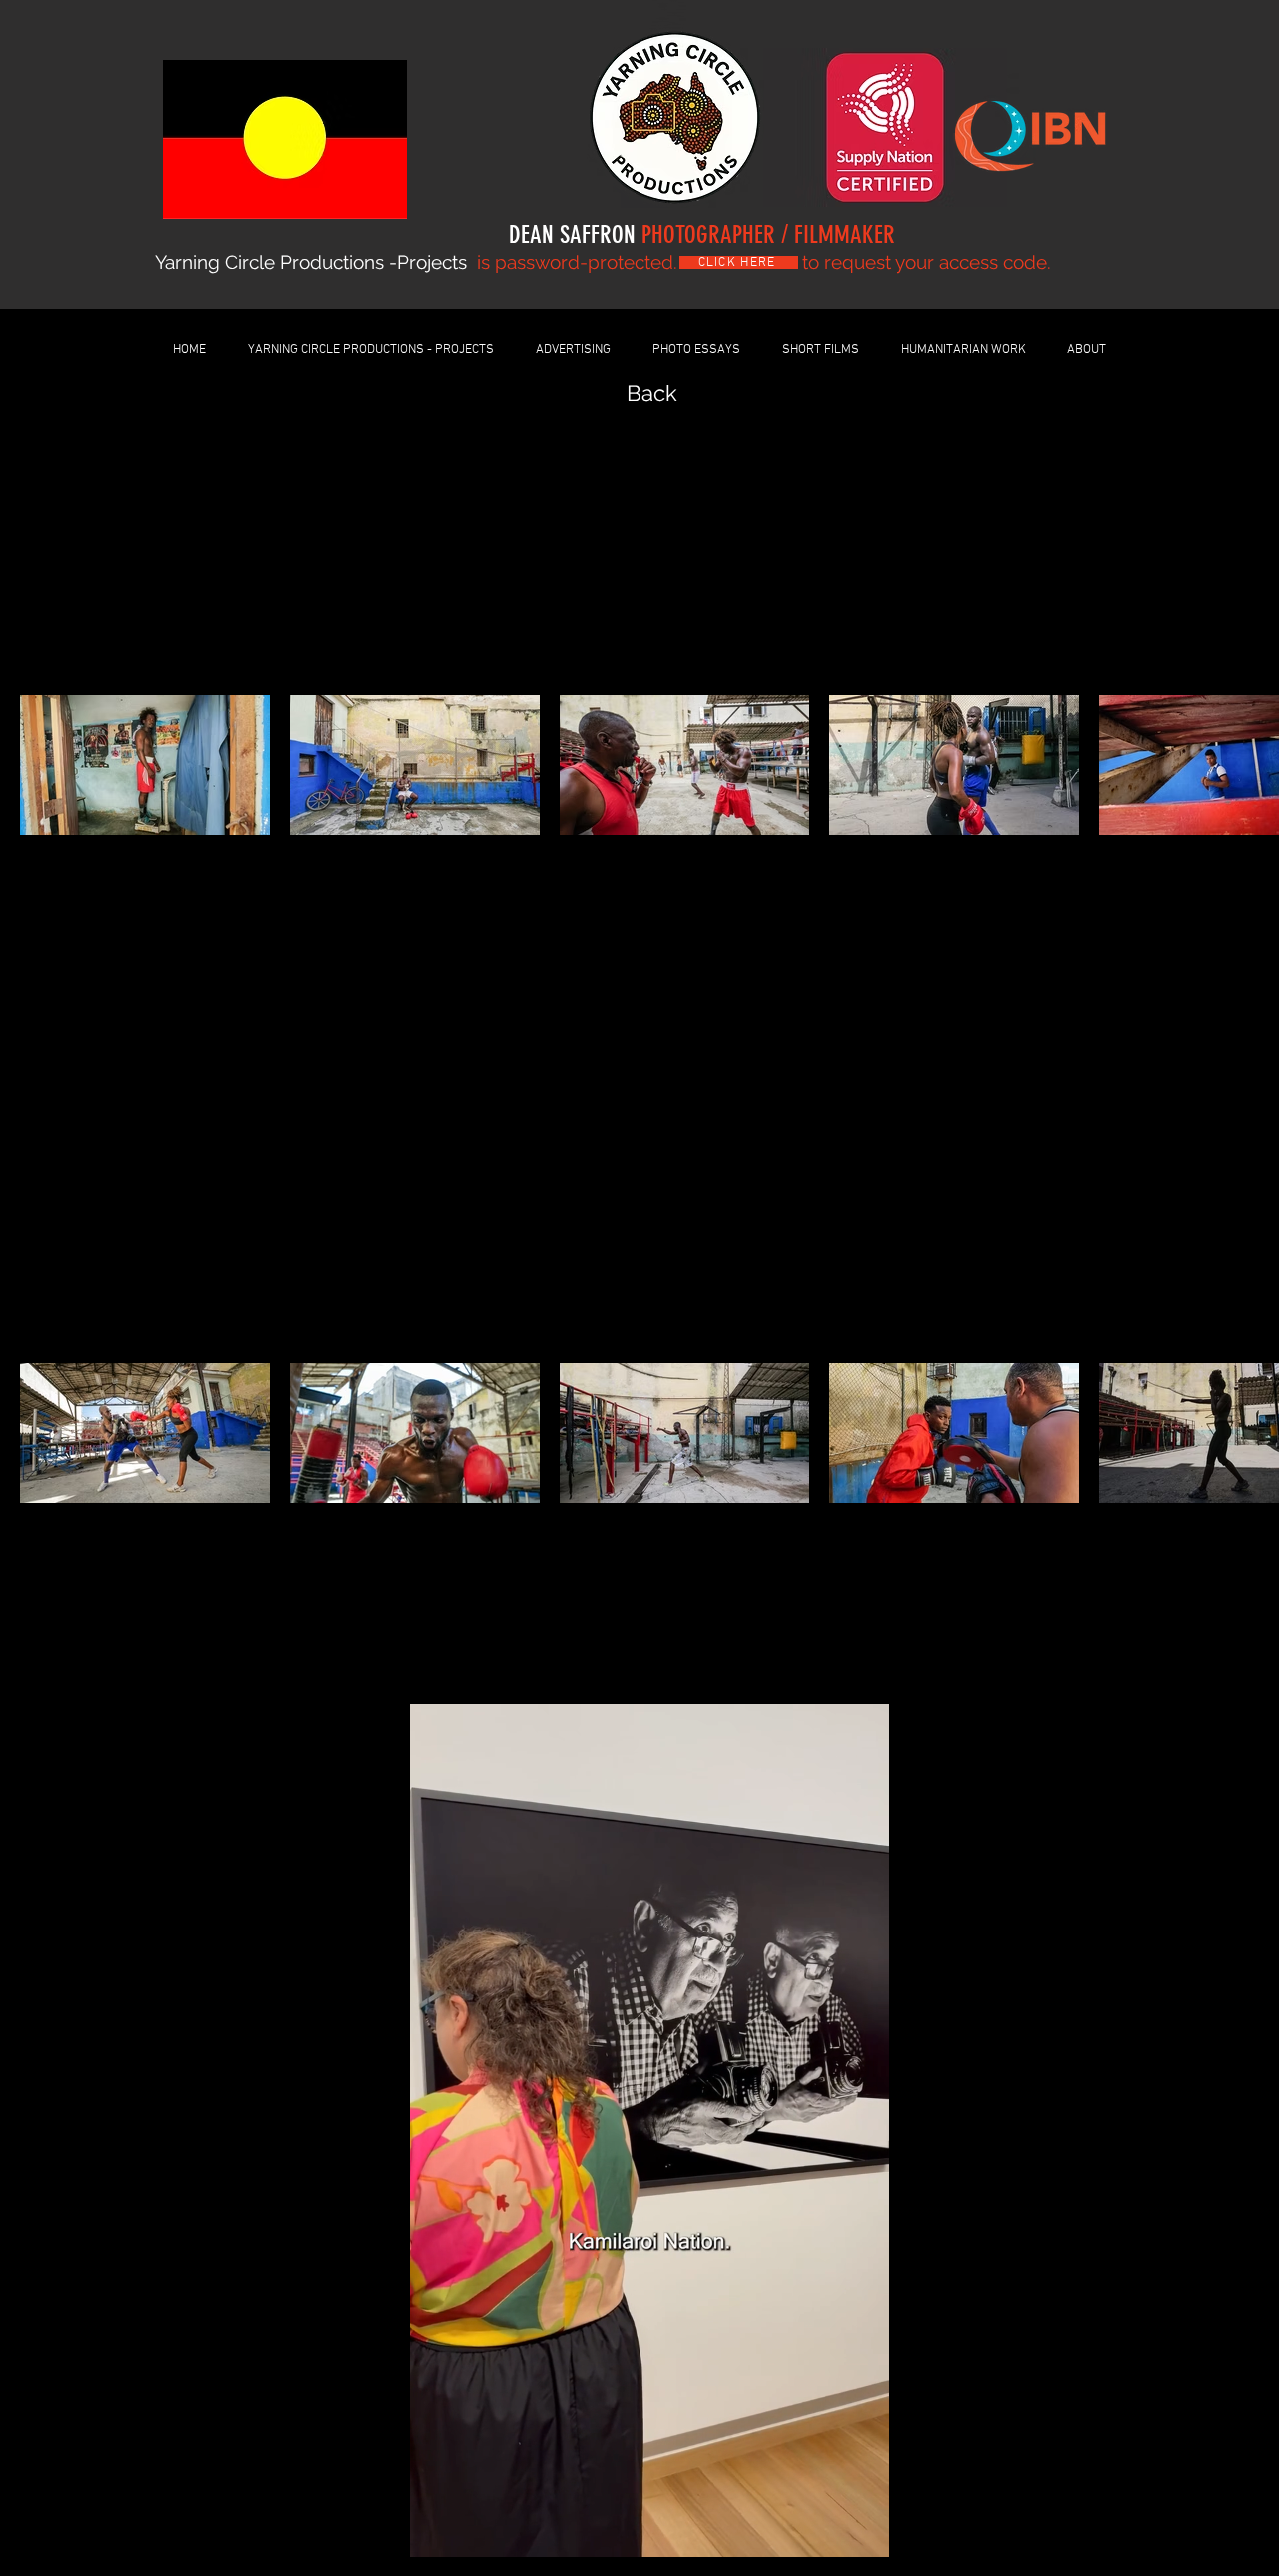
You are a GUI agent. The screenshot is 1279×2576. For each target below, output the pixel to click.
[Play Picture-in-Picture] (838, 2530)
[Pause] (426, 2530)
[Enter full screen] (872, 2530)
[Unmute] (460, 2530)
